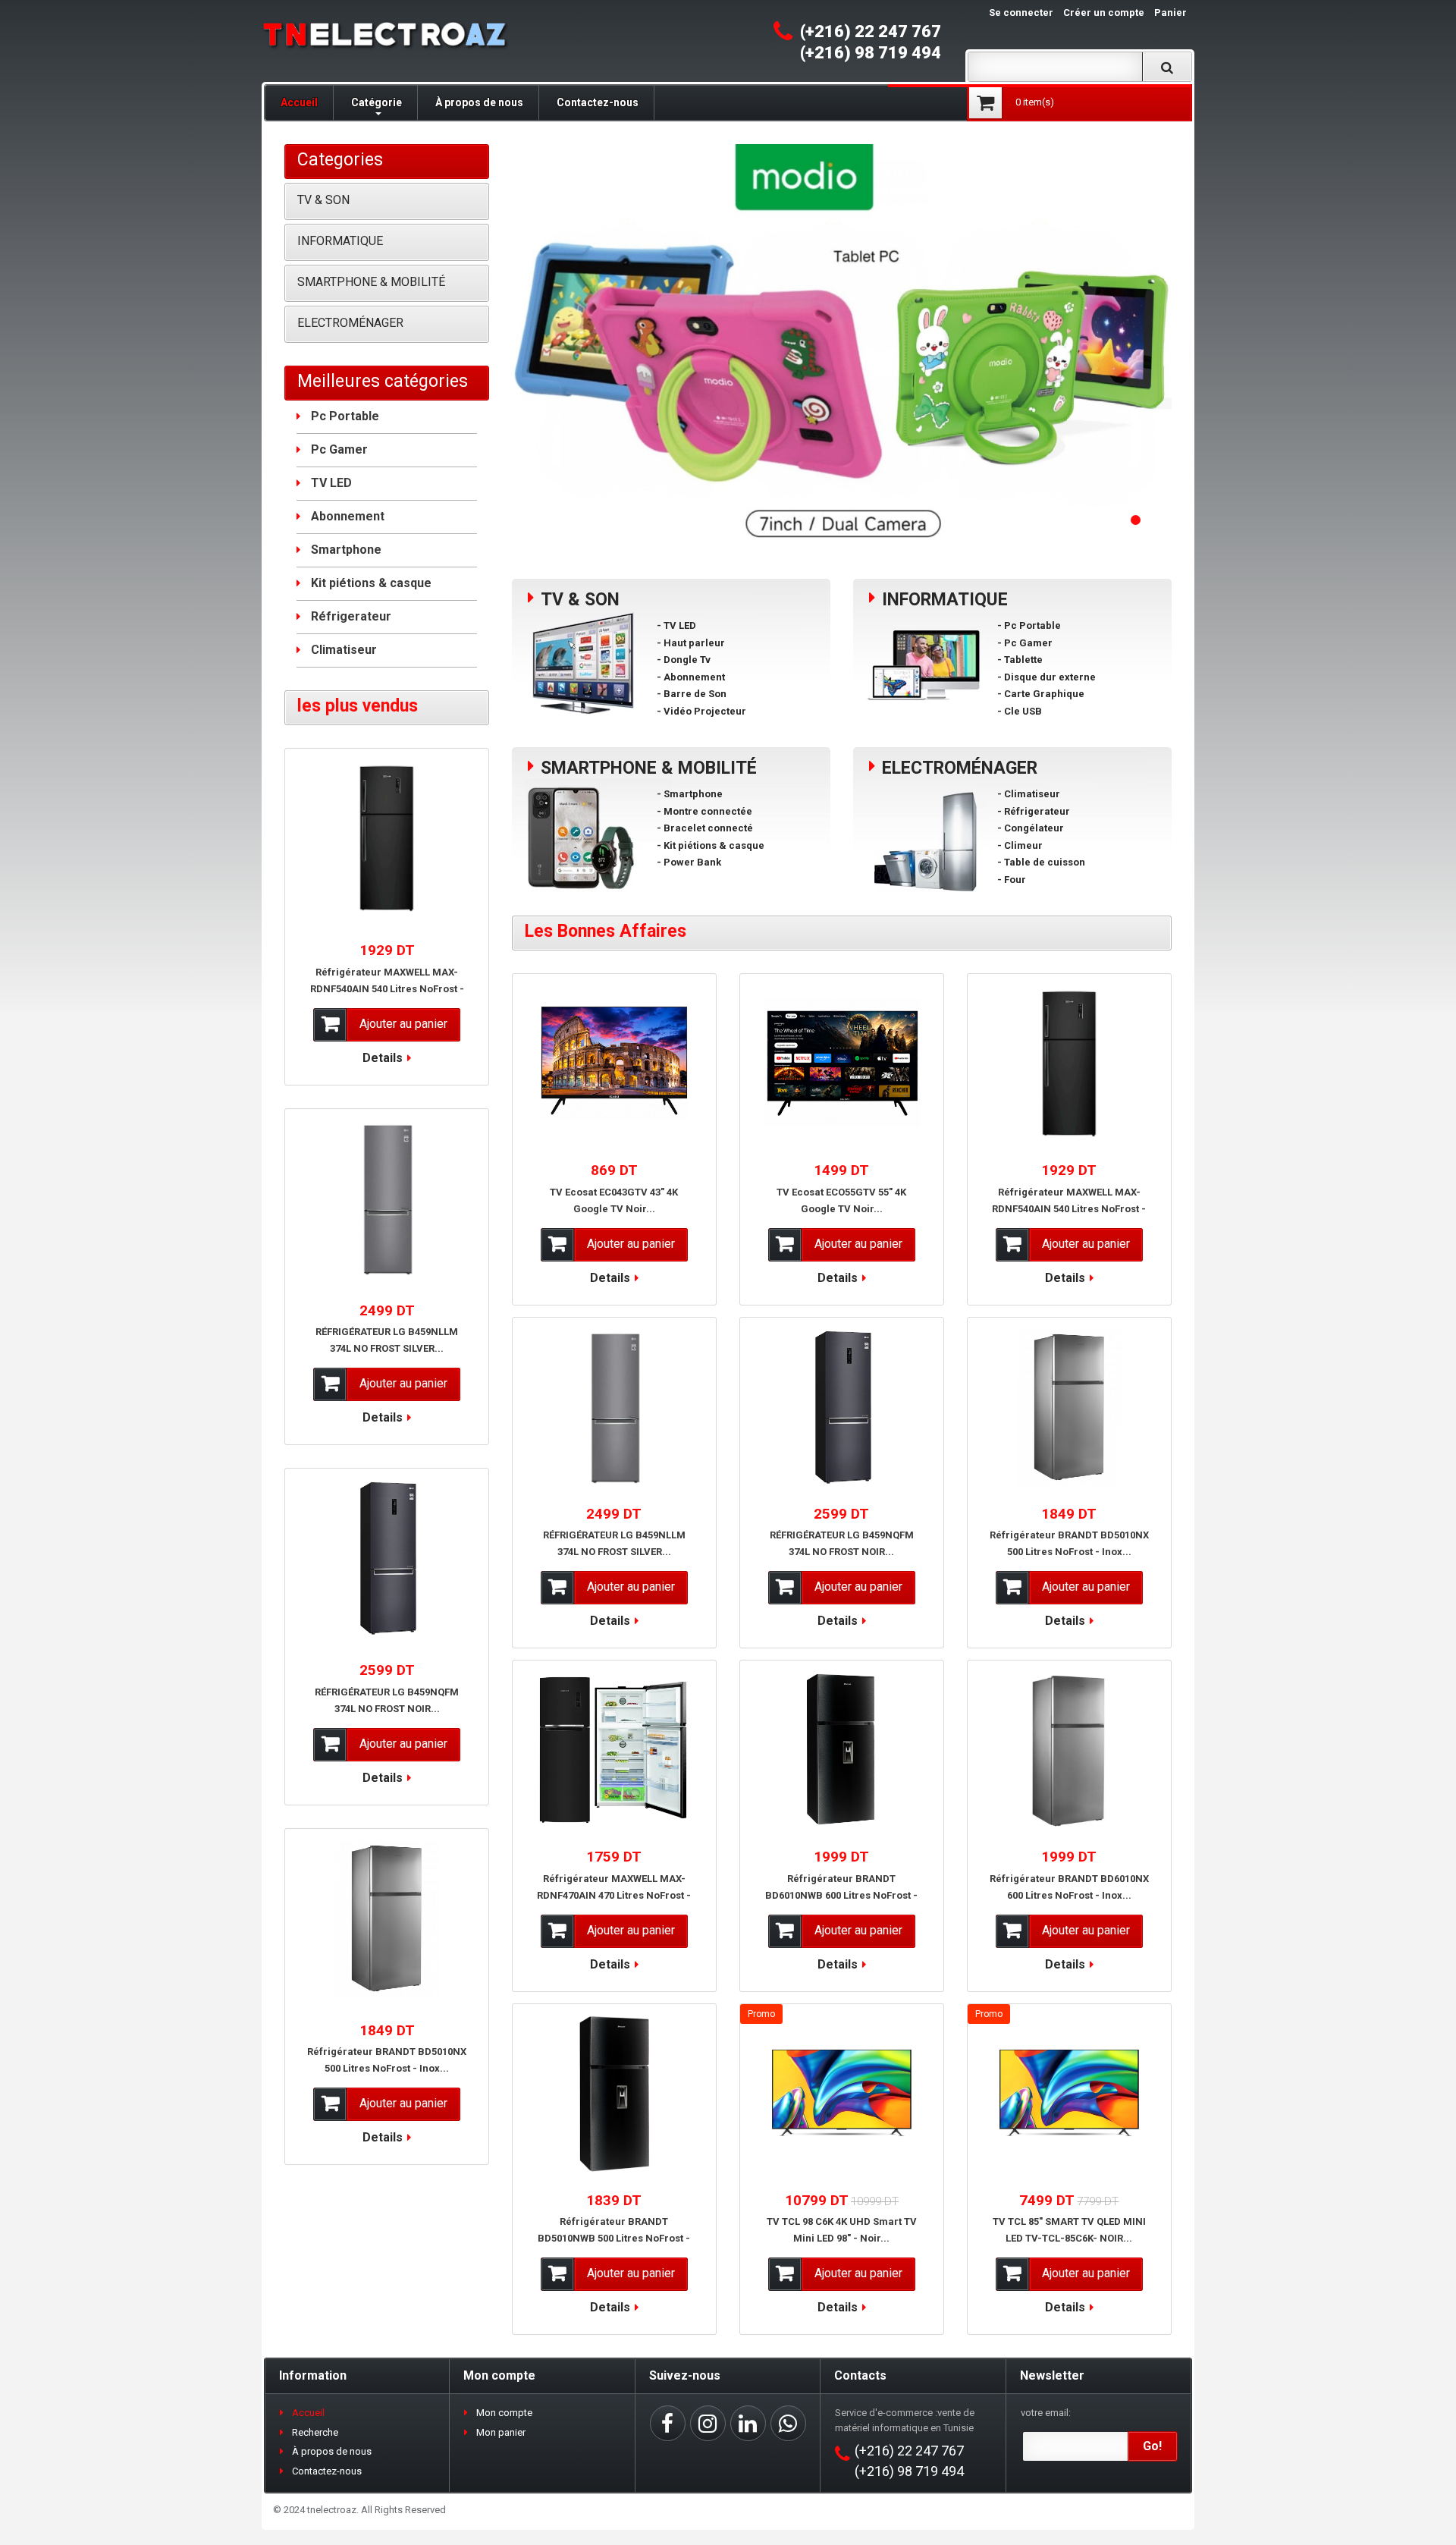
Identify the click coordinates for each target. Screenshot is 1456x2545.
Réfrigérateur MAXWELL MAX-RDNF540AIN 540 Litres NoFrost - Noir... (1069, 1209)
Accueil (299, 102)
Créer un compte (1104, 13)
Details (610, 1278)
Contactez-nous (598, 102)
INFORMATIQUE (340, 241)
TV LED (331, 483)
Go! (1152, 2446)
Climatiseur (344, 650)
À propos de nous (479, 102)
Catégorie (377, 102)
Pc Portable (345, 416)
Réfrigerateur (351, 616)
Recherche (315, 2432)
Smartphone (346, 550)
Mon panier (501, 2432)
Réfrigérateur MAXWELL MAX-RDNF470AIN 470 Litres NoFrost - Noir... (614, 1895)
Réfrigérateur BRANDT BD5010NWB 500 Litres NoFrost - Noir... (614, 2238)
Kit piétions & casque (371, 583)
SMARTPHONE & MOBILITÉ (371, 282)
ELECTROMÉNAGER (350, 323)
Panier (1170, 13)
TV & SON (323, 200)
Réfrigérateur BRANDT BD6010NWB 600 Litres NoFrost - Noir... (841, 1895)
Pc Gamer (339, 449)
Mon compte (504, 2413)
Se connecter (1021, 13)
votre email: (1046, 2413)
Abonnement (348, 516)
